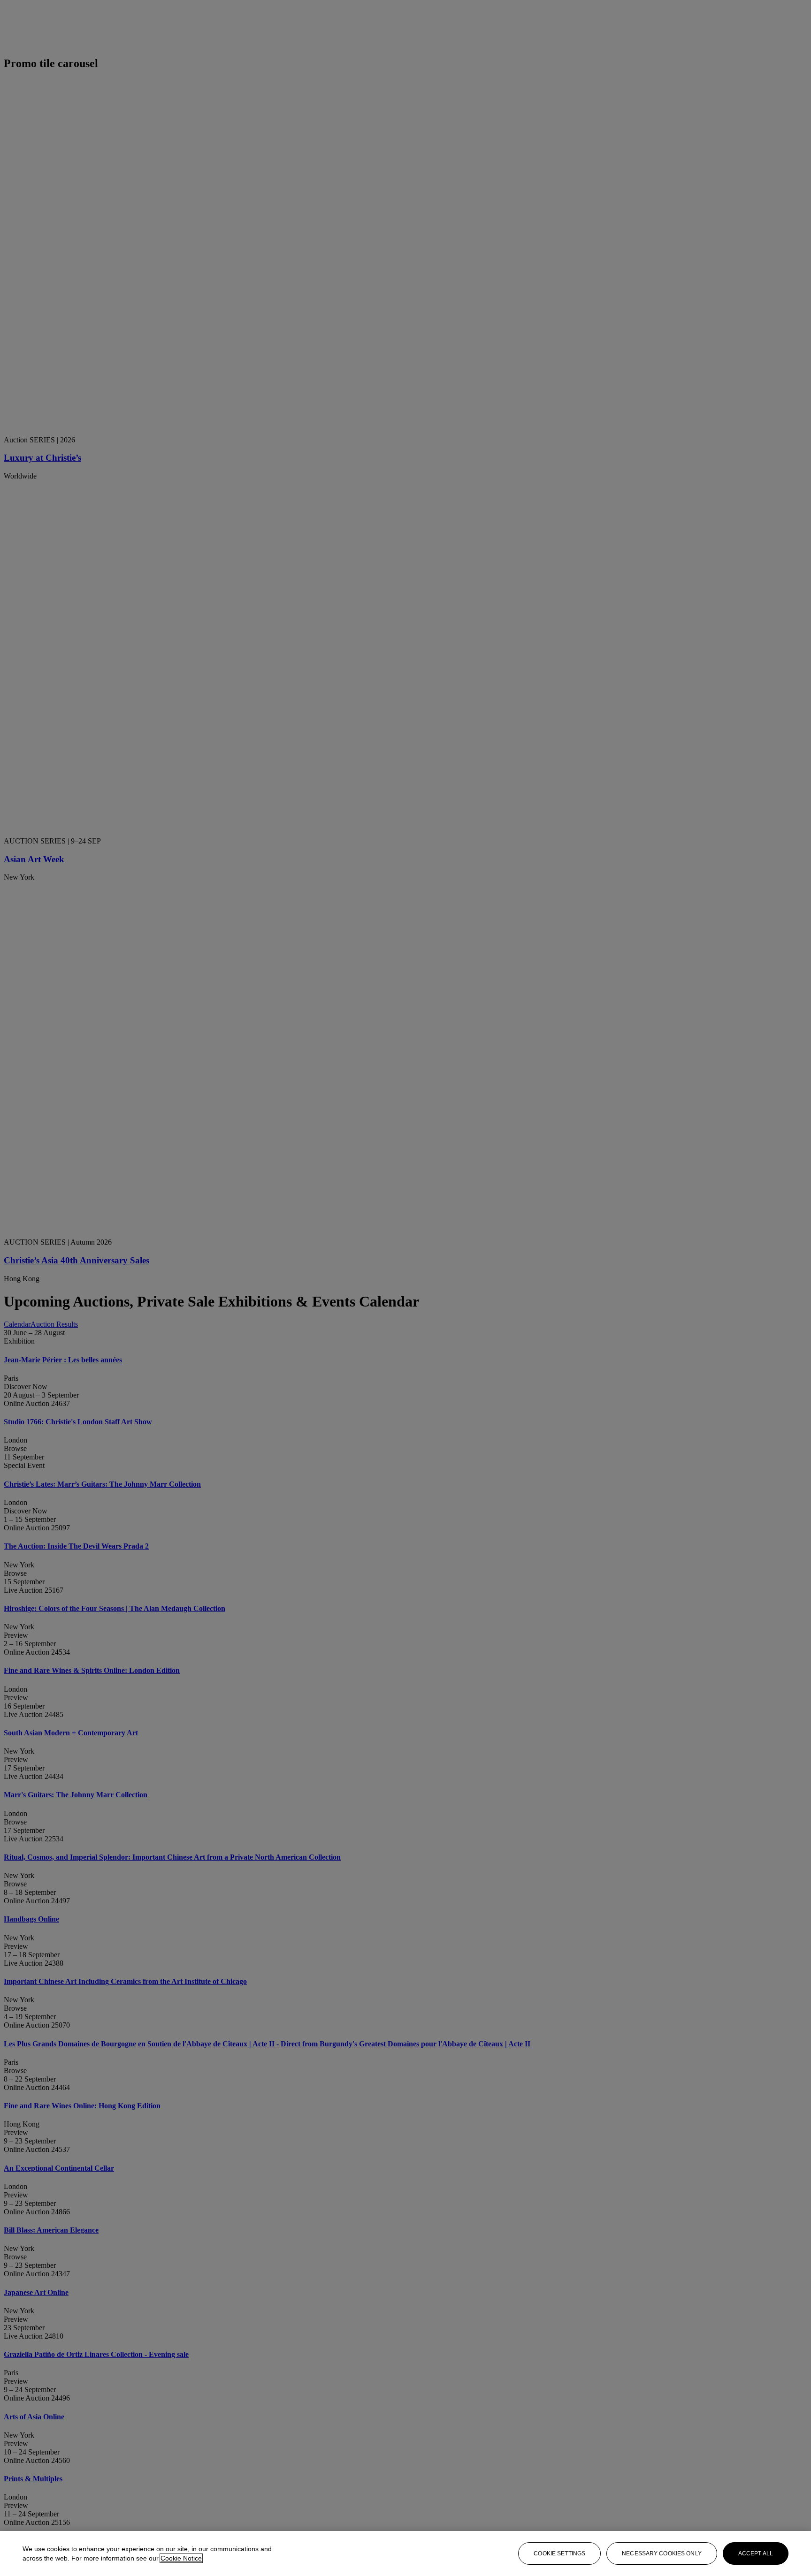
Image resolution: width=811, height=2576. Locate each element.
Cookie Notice (181, 2558)
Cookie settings (559, 2553)
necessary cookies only (662, 2553)
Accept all (756, 2553)
